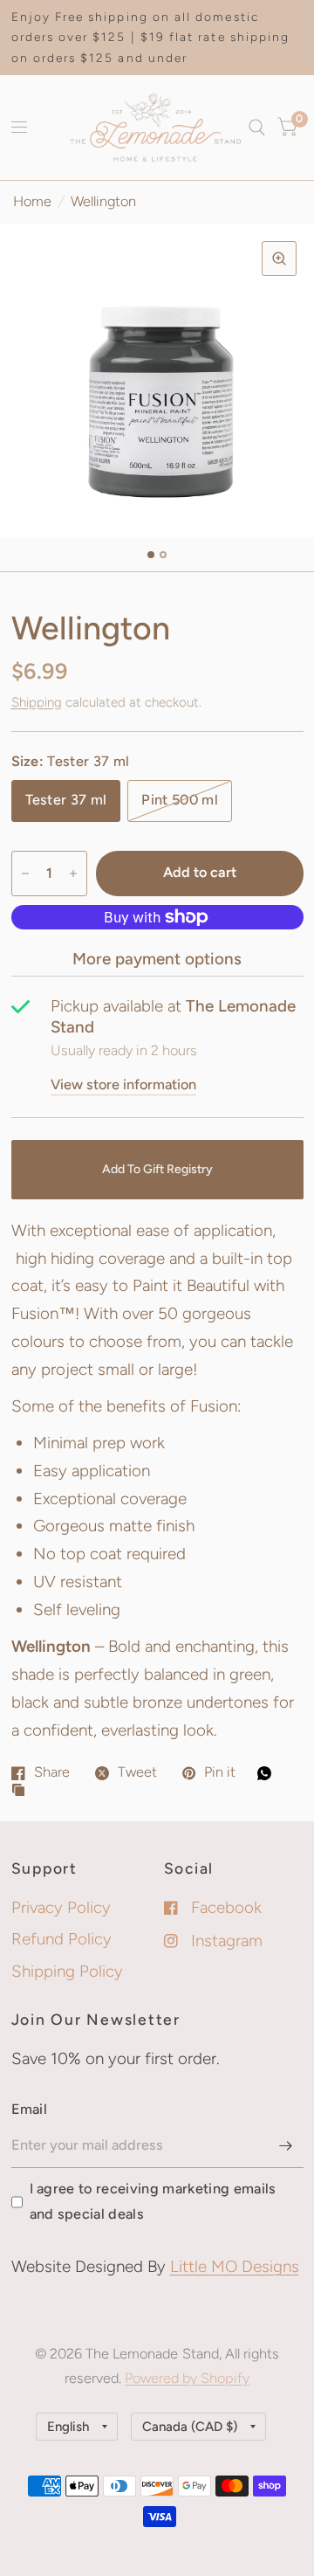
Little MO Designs (235, 2266)
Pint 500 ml (180, 800)
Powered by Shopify (187, 2378)
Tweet (137, 1772)
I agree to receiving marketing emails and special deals (153, 2201)
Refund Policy (61, 1939)
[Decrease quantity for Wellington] (25, 874)
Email (30, 2109)
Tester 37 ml (66, 800)
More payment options (157, 959)
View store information (123, 1085)
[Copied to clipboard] (23, 1791)
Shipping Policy (67, 1971)
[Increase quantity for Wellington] (73, 874)
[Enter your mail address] (286, 2145)
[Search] (257, 128)
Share (52, 1772)
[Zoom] (279, 259)
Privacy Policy (61, 1907)
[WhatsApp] (269, 1773)
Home (32, 201)
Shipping (37, 702)
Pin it (220, 1772)
